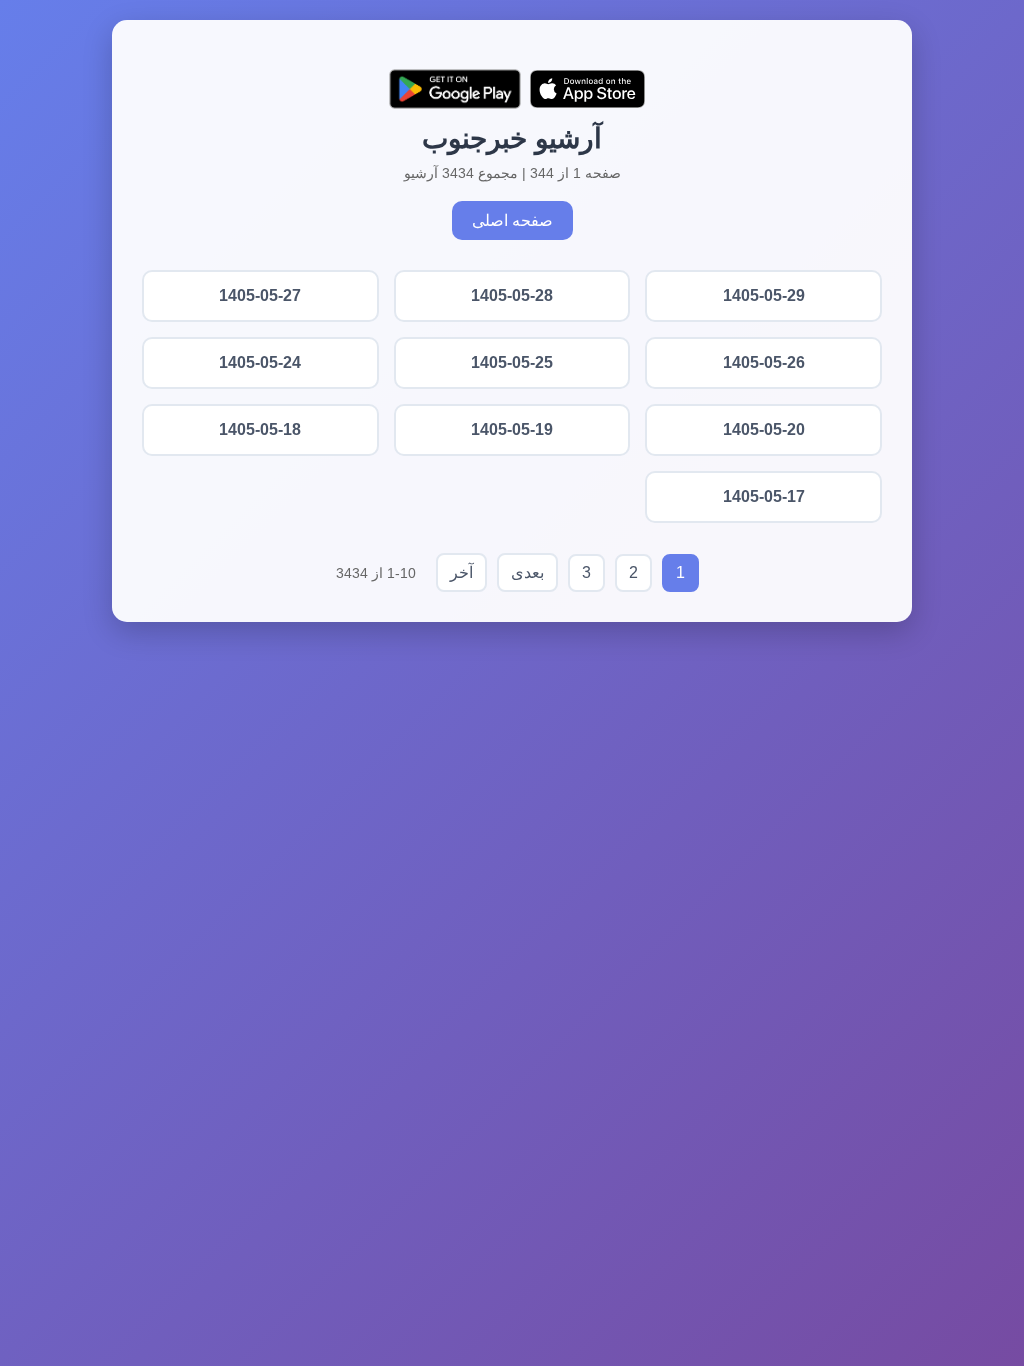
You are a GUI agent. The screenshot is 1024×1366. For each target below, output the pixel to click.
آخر (461, 572)
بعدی (527, 572)
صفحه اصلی (512, 220)
